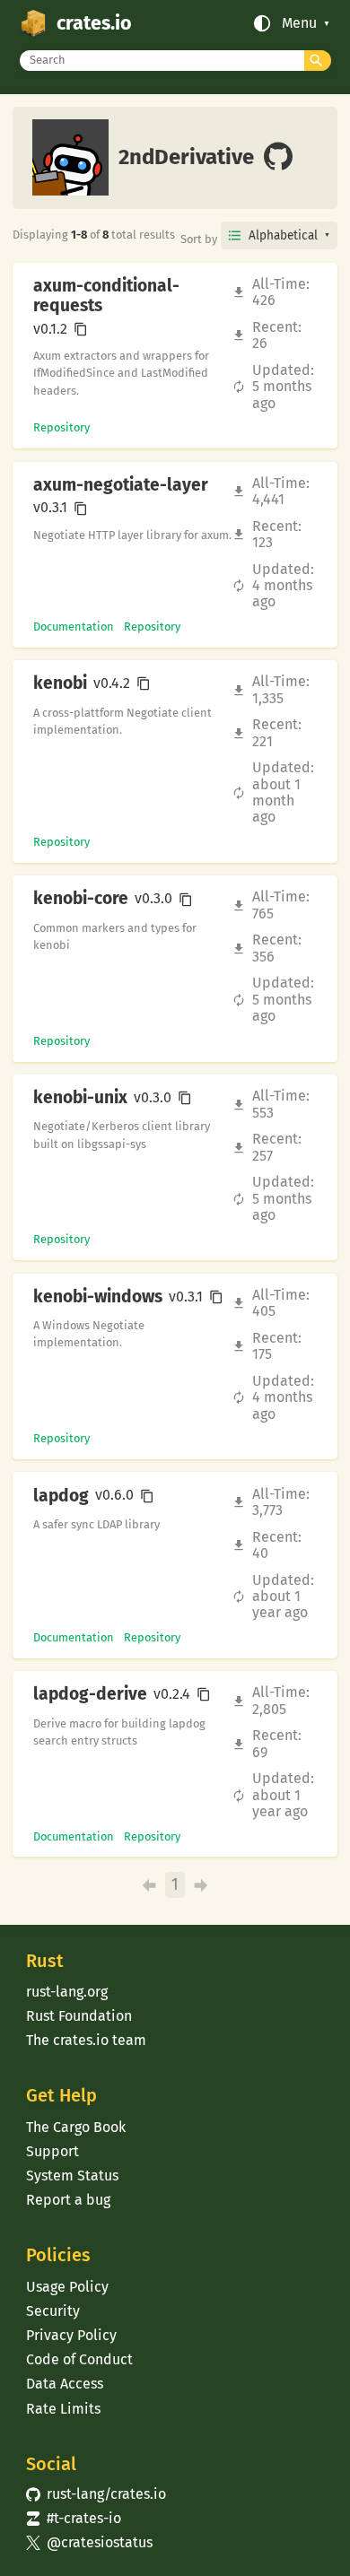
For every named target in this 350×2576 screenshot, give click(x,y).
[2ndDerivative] (278, 158)
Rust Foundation (79, 2016)
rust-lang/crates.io (96, 2494)
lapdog (61, 1496)
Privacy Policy (71, 2335)
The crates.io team (86, 2040)
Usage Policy (67, 2287)
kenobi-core (81, 899)
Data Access (65, 2384)
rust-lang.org (67, 1992)
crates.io (94, 23)
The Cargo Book (76, 2127)
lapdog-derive (90, 1694)
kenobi (60, 683)
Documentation (74, 627)
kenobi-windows (98, 1297)
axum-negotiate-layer (121, 485)
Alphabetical (283, 235)
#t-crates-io (74, 2518)
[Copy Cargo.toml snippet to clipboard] (81, 329)
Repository (61, 427)
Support (52, 2151)
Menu (299, 23)
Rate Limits (63, 2409)
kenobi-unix (80, 1098)
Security (53, 2311)
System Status (72, 2176)
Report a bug (68, 2200)
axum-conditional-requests (106, 296)
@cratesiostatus (89, 2542)
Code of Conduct (79, 2359)
